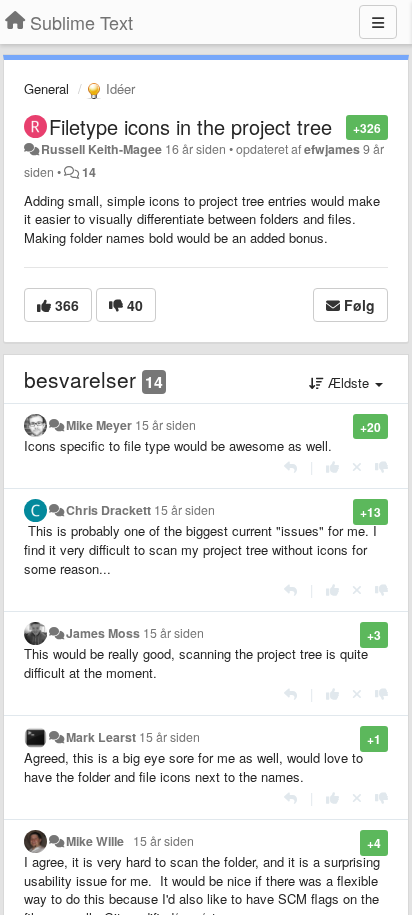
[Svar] (290, 466)
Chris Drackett (108, 510)
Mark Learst (101, 737)
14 (89, 172)
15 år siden (165, 425)
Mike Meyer (99, 425)
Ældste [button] (348, 382)
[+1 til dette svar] (332, 466)
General (46, 88)
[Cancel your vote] (357, 466)
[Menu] (378, 22)
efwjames (332, 149)
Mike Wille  (98, 841)
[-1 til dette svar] (381, 466)
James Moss (103, 633)
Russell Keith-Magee (101, 149)
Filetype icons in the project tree (190, 126)
